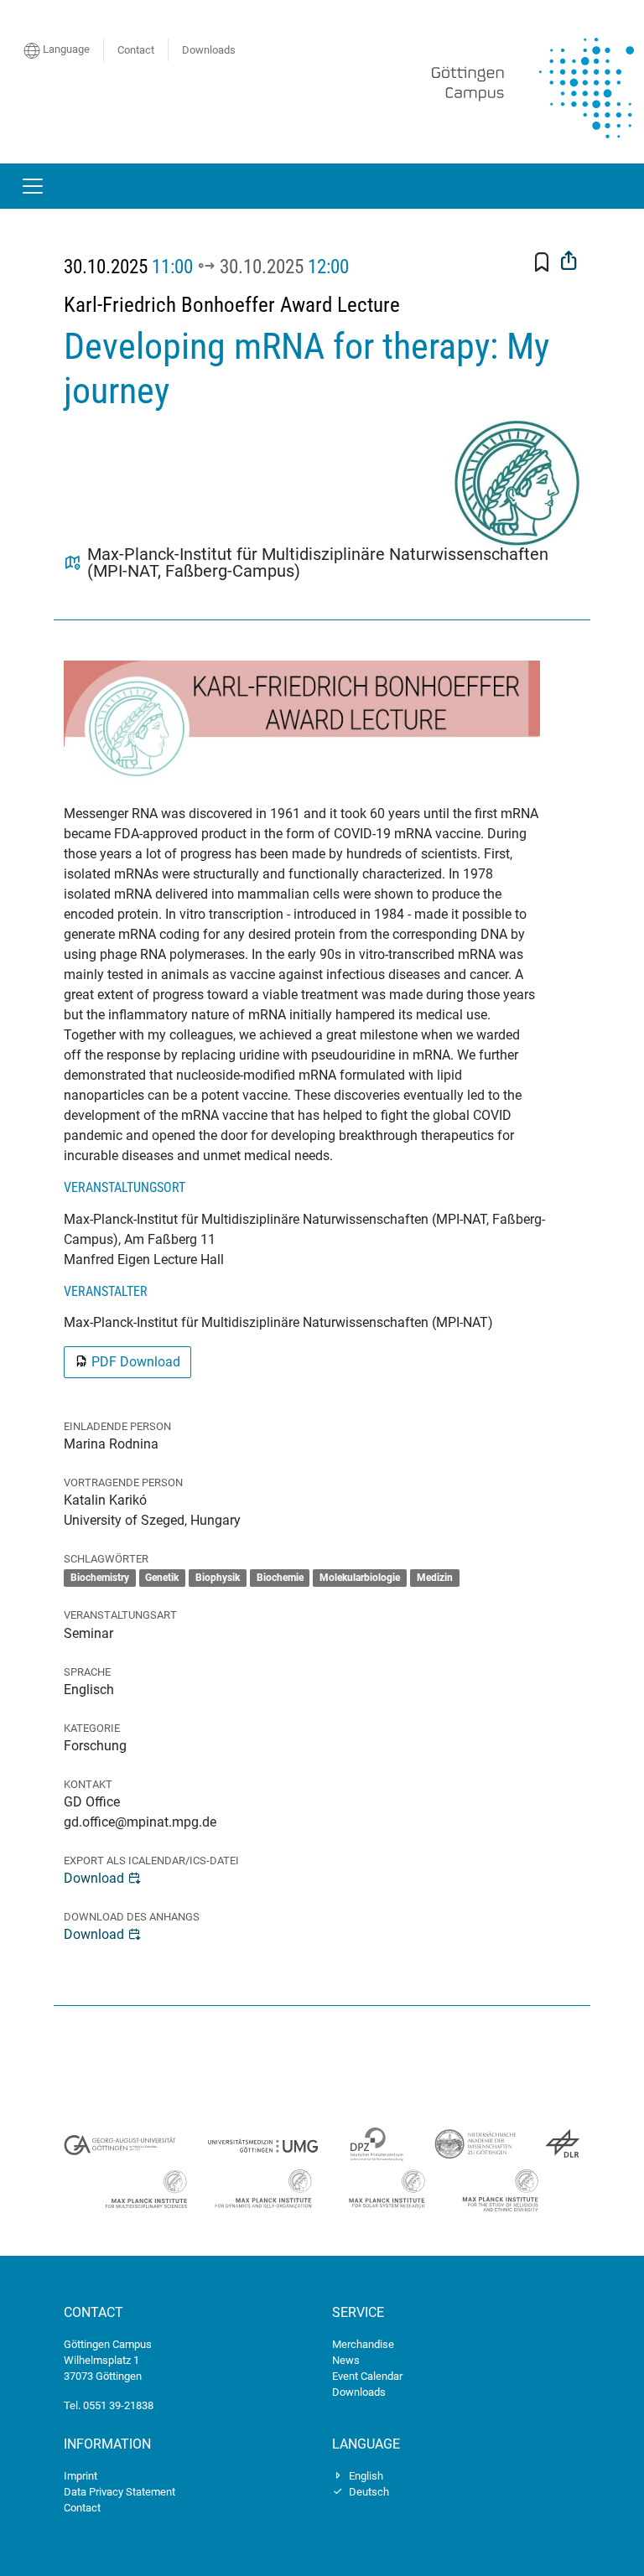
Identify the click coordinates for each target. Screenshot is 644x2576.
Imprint (80, 2476)
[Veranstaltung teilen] (569, 262)
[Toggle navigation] (33, 186)
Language (65, 49)
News (346, 2360)
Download (94, 1878)
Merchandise (363, 2344)
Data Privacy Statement (119, 2492)
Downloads (209, 50)
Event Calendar (367, 2376)
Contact (136, 50)
